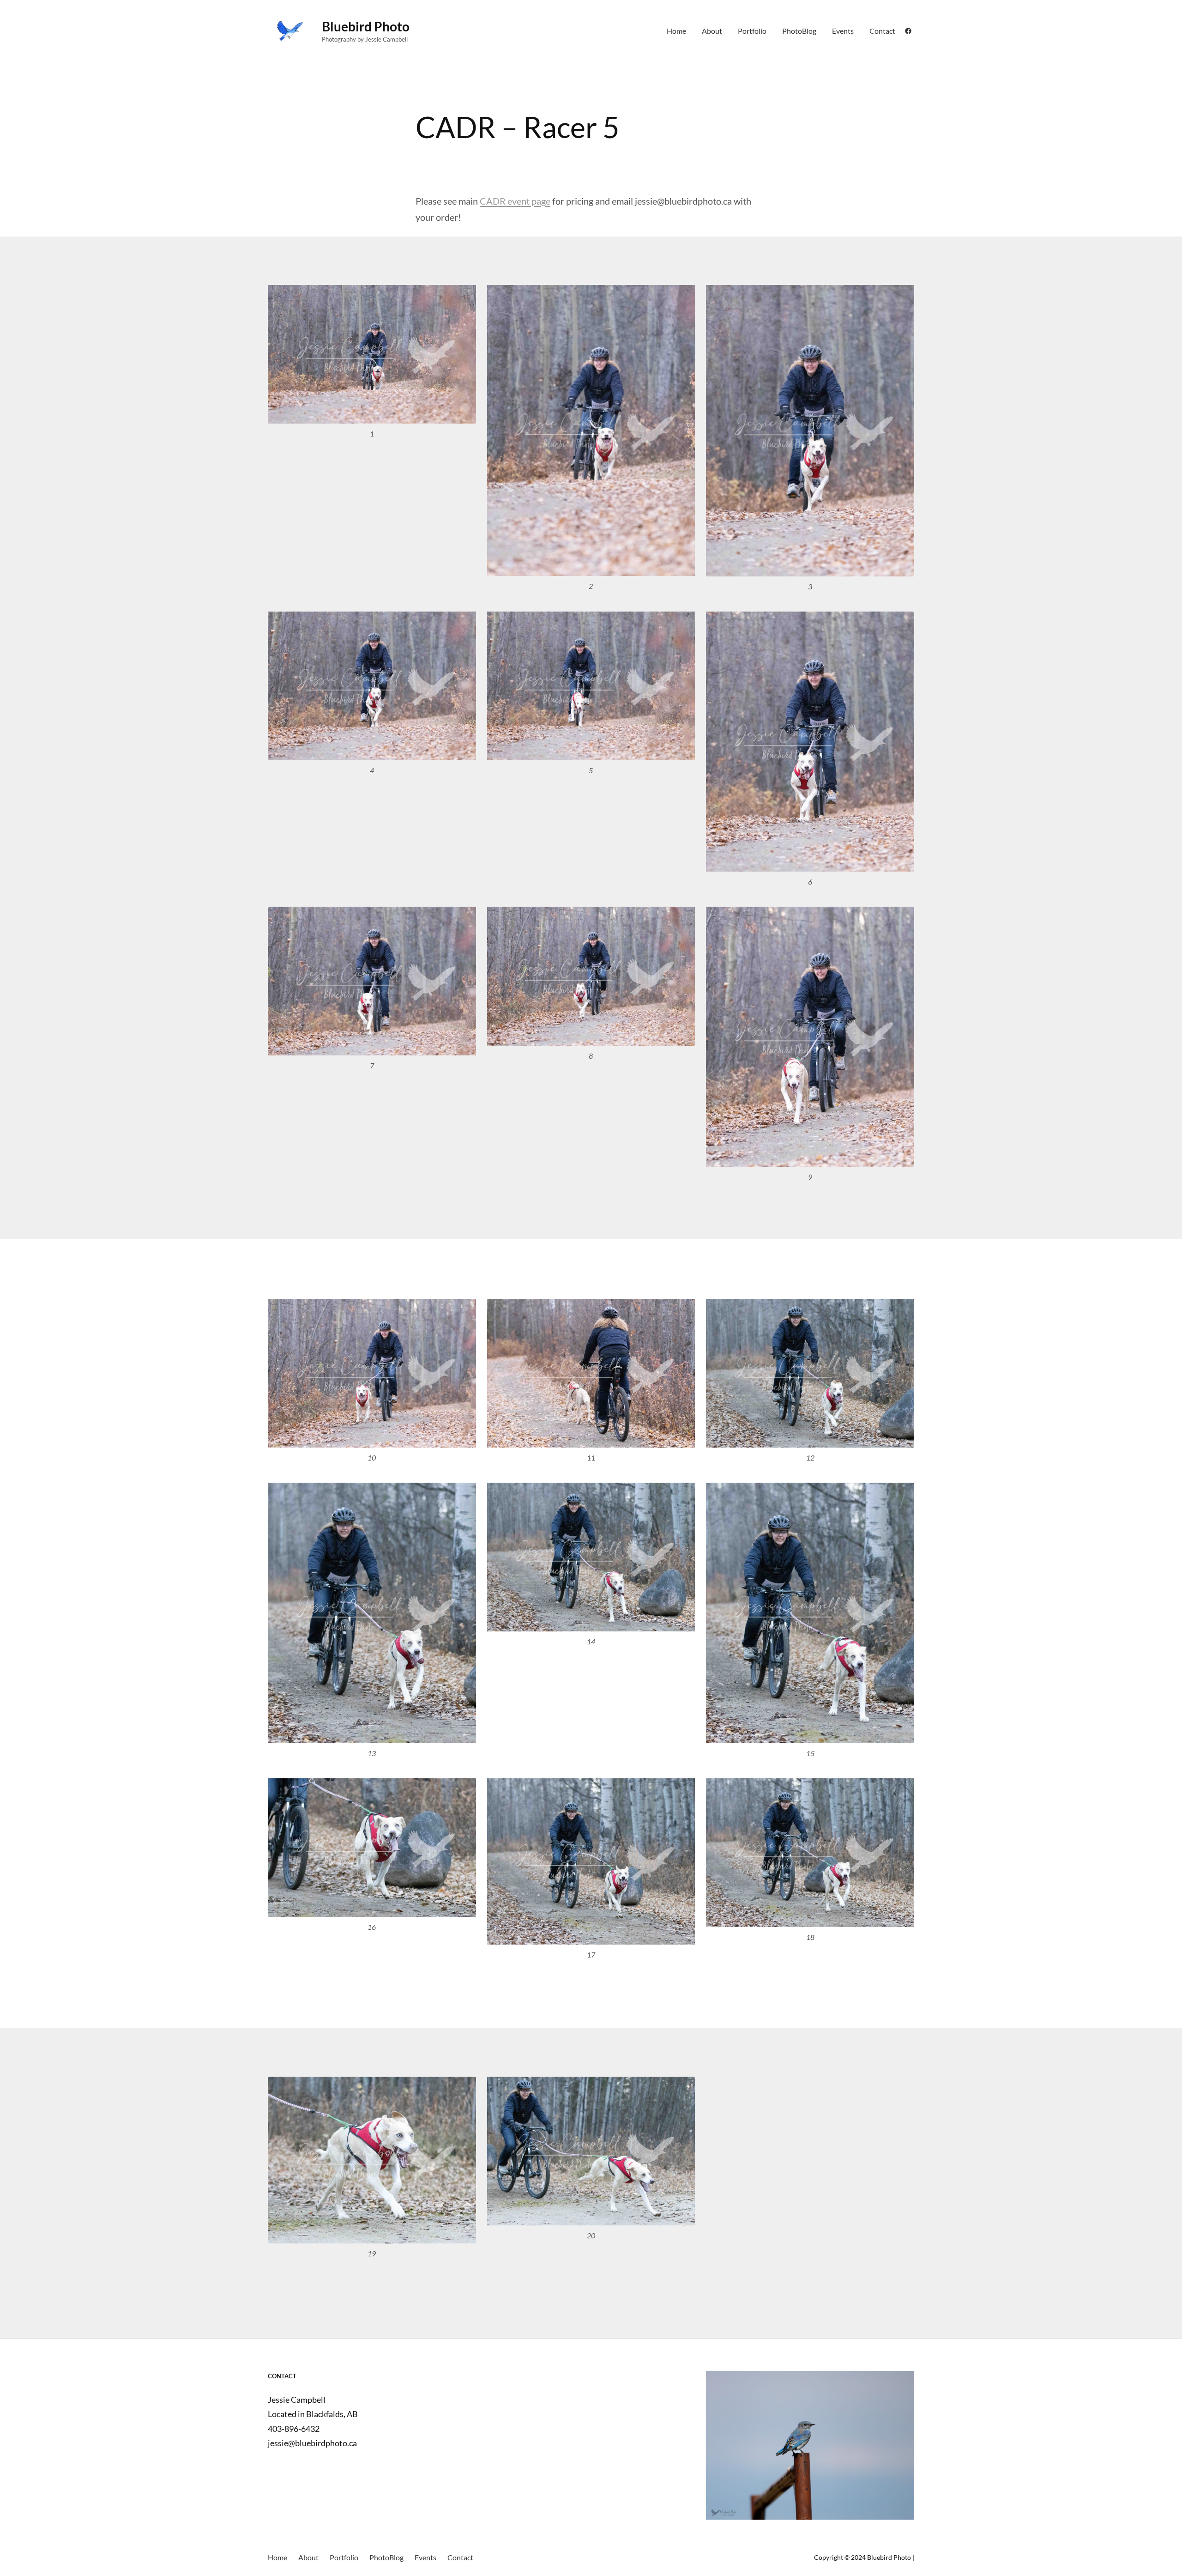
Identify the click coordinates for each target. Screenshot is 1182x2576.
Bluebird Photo (366, 26)
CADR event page (515, 201)
